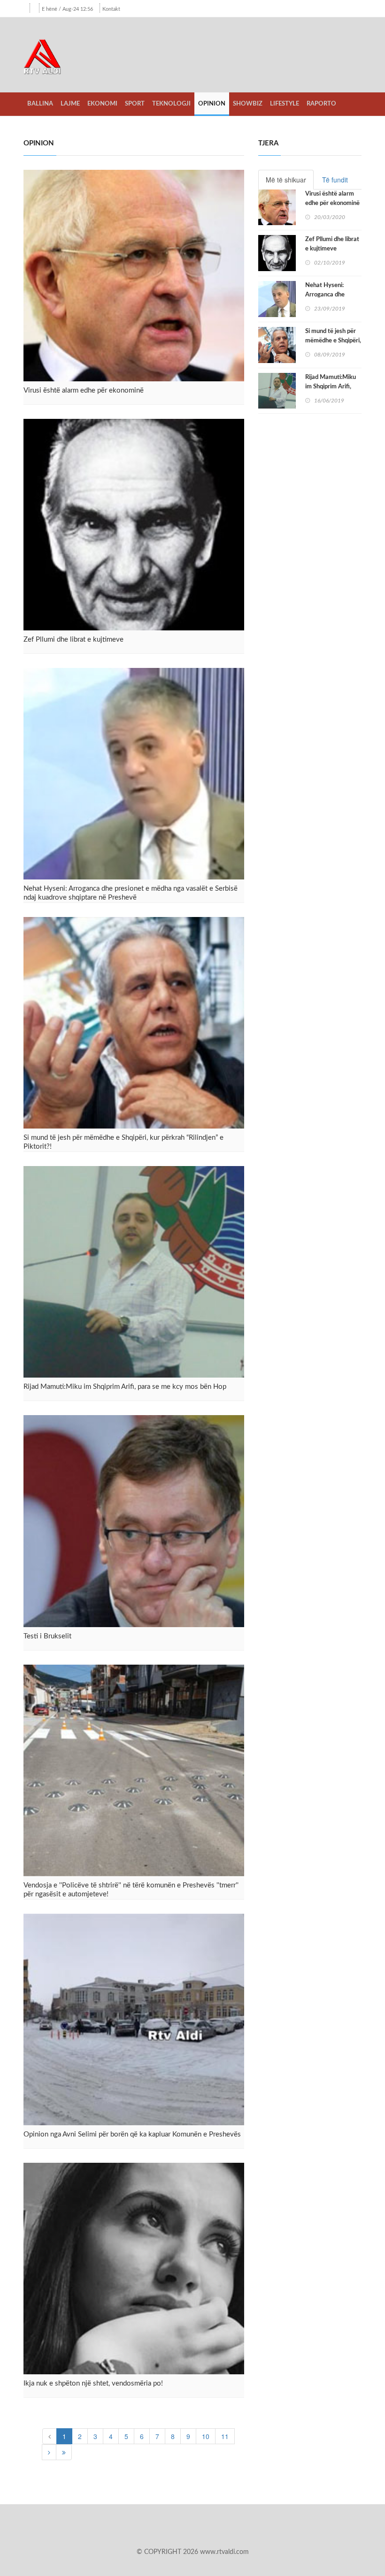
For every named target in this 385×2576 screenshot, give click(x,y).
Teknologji (171, 104)
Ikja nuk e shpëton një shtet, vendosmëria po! (93, 2383)
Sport (135, 104)
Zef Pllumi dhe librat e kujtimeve (73, 640)
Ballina (40, 104)
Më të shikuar (286, 180)
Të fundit (335, 180)
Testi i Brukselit (47, 1636)
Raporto (321, 104)
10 (206, 2436)
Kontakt (111, 9)
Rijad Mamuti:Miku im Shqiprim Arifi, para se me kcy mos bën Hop (125, 1387)
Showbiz (248, 104)
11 (225, 2436)
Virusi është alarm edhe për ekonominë (84, 390)
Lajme (70, 104)
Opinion (212, 104)
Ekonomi (102, 104)
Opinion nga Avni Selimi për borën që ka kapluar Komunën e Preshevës (132, 2134)
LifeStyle (285, 104)
